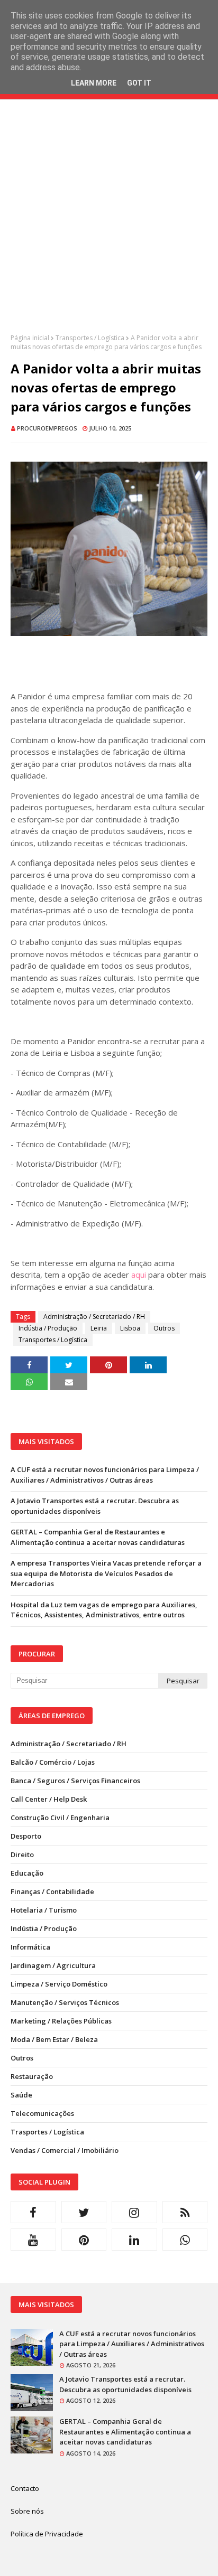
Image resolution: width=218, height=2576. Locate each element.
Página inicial (30, 338)
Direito (22, 1854)
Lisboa (130, 1328)
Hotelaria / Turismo (44, 1910)
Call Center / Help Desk (49, 1799)
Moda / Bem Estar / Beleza (54, 2039)
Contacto (25, 2488)
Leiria (99, 1328)
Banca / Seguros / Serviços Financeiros (75, 1781)
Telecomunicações (42, 2113)
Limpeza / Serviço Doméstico (59, 1984)
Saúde (21, 2095)
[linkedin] (134, 2240)
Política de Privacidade (47, 2534)
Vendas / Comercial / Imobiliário (65, 2150)
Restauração (32, 2076)
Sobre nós (27, 2511)
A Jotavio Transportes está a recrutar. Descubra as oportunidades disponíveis (95, 1506)
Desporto (26, 1836)
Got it (139, 83)
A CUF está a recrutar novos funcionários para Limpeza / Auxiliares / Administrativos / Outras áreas (105, 1475)
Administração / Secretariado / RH (94, 1317)
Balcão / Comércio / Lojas (53, 1762)
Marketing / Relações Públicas (61, 2021)
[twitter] (84, 2212)
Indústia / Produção (48, 1328)
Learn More (94, 83)
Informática (30, 1947)
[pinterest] (84, 2240)
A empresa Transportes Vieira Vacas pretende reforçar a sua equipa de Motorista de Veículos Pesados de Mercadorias (106, 1573)
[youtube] (33, 2240)
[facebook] (33, 2212)
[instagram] (134, 2212)
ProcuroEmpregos (47, 428)
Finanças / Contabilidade (52, 1891)
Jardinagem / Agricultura (53, 1965)
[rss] (185, 2212)
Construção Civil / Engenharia (60, 1818)
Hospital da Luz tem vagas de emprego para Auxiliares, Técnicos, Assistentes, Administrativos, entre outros (104, 1610)
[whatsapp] (185, 2240)
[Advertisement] (109, 224)
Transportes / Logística (90, 338)
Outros (164, 1328)
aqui (139, 1275)
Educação (27, 1873)
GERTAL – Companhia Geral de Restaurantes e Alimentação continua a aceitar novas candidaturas (98, 1537)
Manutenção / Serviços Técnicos (65, 2002)
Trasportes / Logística (47, 2132)
